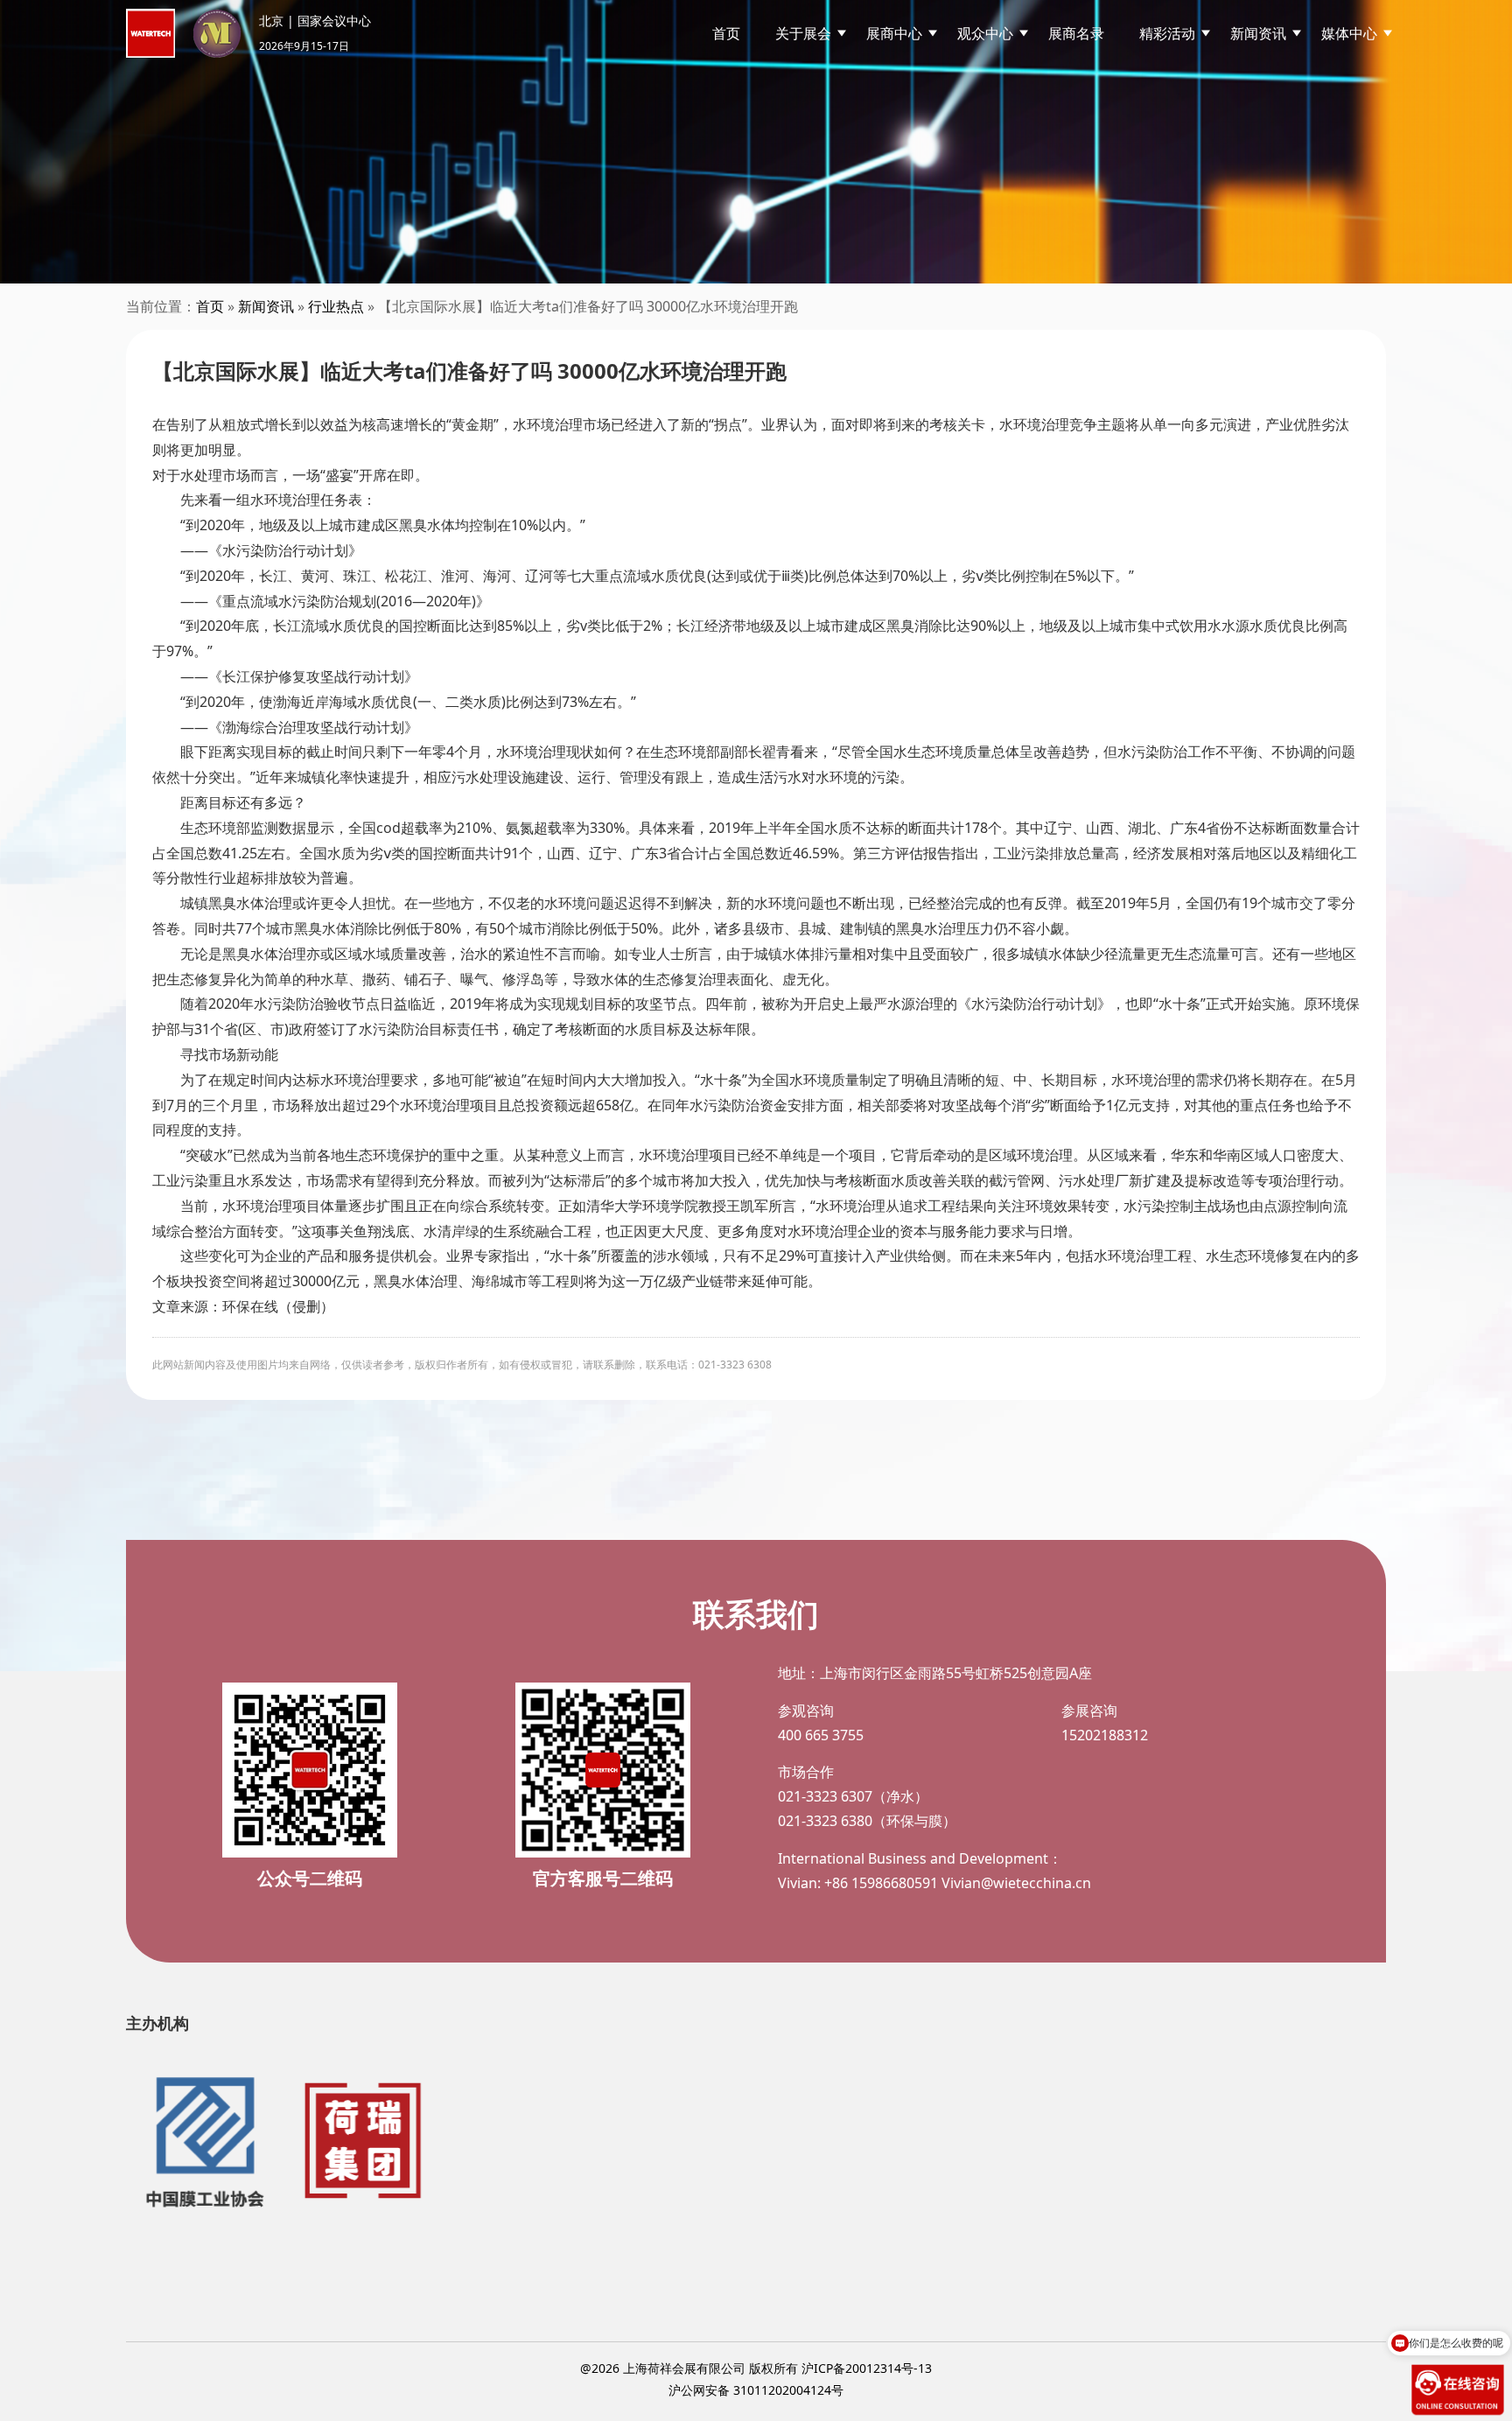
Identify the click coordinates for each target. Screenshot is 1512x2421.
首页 (726, 33)
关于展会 (803, 33)
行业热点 (336, 306)
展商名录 (1076, 33)
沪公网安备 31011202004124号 (756, 2390)
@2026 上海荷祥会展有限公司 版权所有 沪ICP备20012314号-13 (756, 2368)
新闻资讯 (266, 306)
